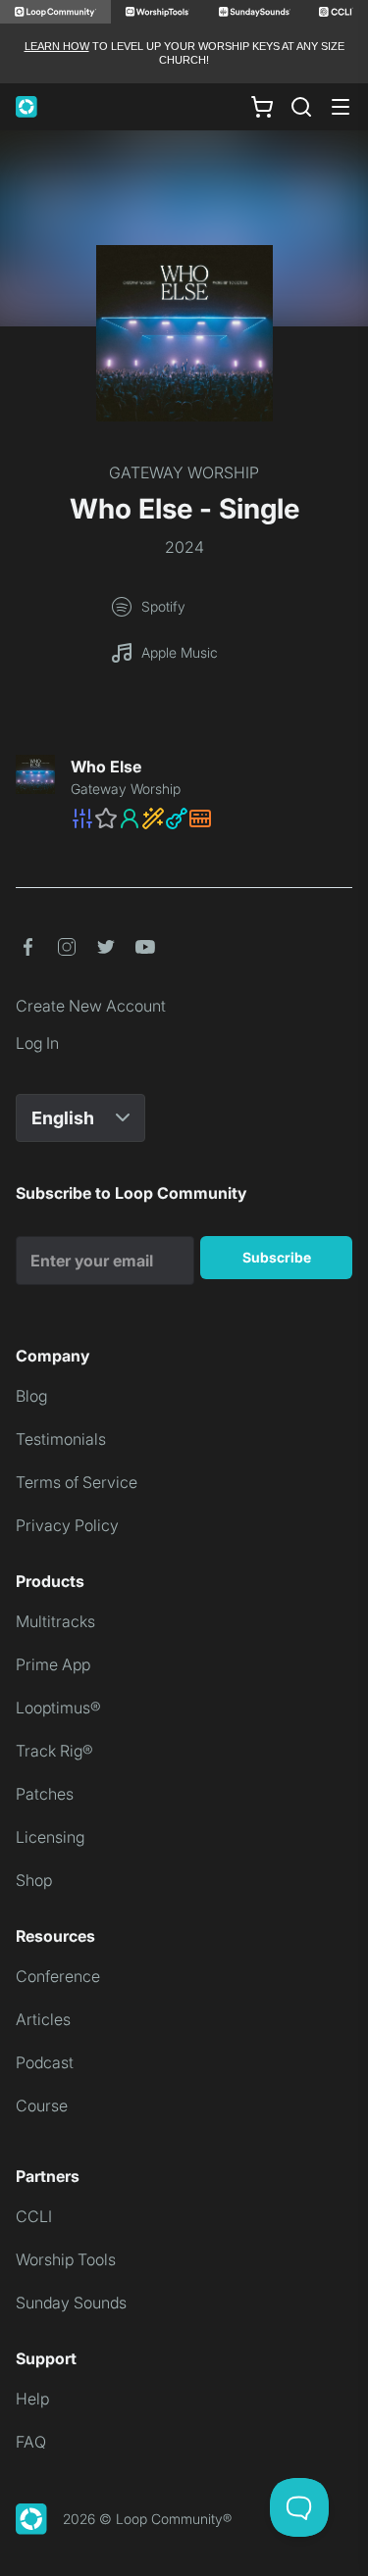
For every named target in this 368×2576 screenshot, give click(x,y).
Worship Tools (66, 2259)
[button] (211, 818)
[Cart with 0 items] (262, 106)
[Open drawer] (341, 107)
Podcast (45, 2062)
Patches (45, 1794)
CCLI (34, 2216)
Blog (31, 1396)
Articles (43, 2019)
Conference (58, 1976)
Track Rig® (54, 1751)
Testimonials (61, 1439)
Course (42, 2105)
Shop (34, 1880)
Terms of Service (77, 1482)
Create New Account (91, 1006)
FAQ (31, 2442)
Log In (37, 1043)
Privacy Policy (67, 1525)
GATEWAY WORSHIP (184, 472)
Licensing (50, 1837)
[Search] (301, 107)
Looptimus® (58, 1708)
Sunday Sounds (71, 2303)
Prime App (53, 1664)
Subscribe (277, 1257)
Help (32, 2399)
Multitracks (55, 1621)
